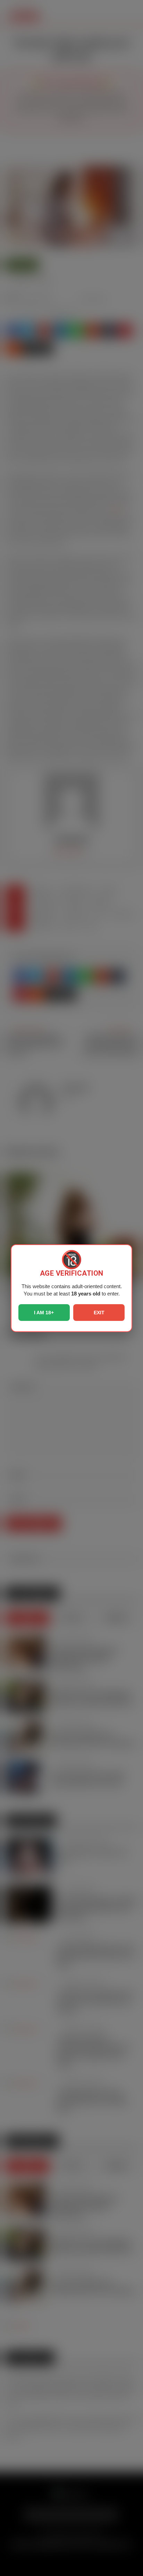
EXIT (99, 1313)
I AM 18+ (44, 1313)
